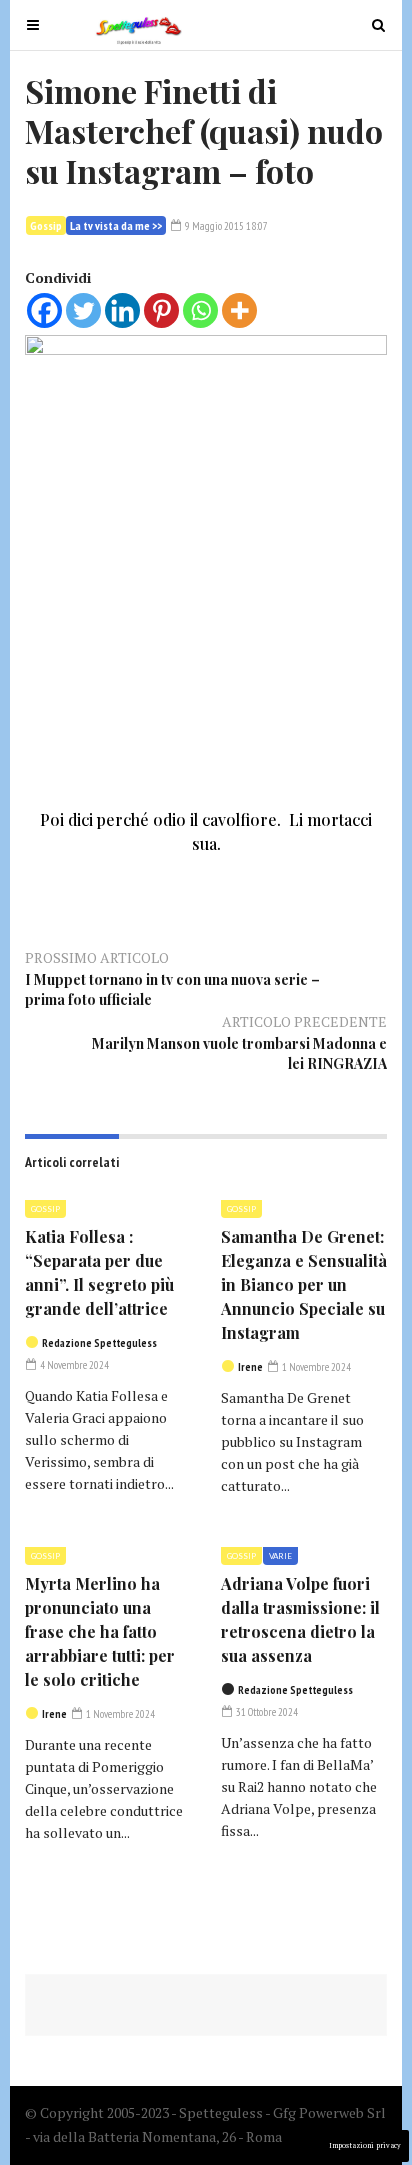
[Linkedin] (122, 310)
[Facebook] (44, 310)
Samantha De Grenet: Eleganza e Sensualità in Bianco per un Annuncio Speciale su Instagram (304, 1284)
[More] (239, 310)
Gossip (46, 225)
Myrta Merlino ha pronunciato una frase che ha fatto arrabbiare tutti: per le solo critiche (100, 1631)
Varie (280, 1556)
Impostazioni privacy (365, 2145)
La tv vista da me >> (116, 225)
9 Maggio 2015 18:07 (225, 226)
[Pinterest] (161, 310)
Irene (250, 1367)
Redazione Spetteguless (99, 1343)
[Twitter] (83, 310)
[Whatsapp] (200, 310)
